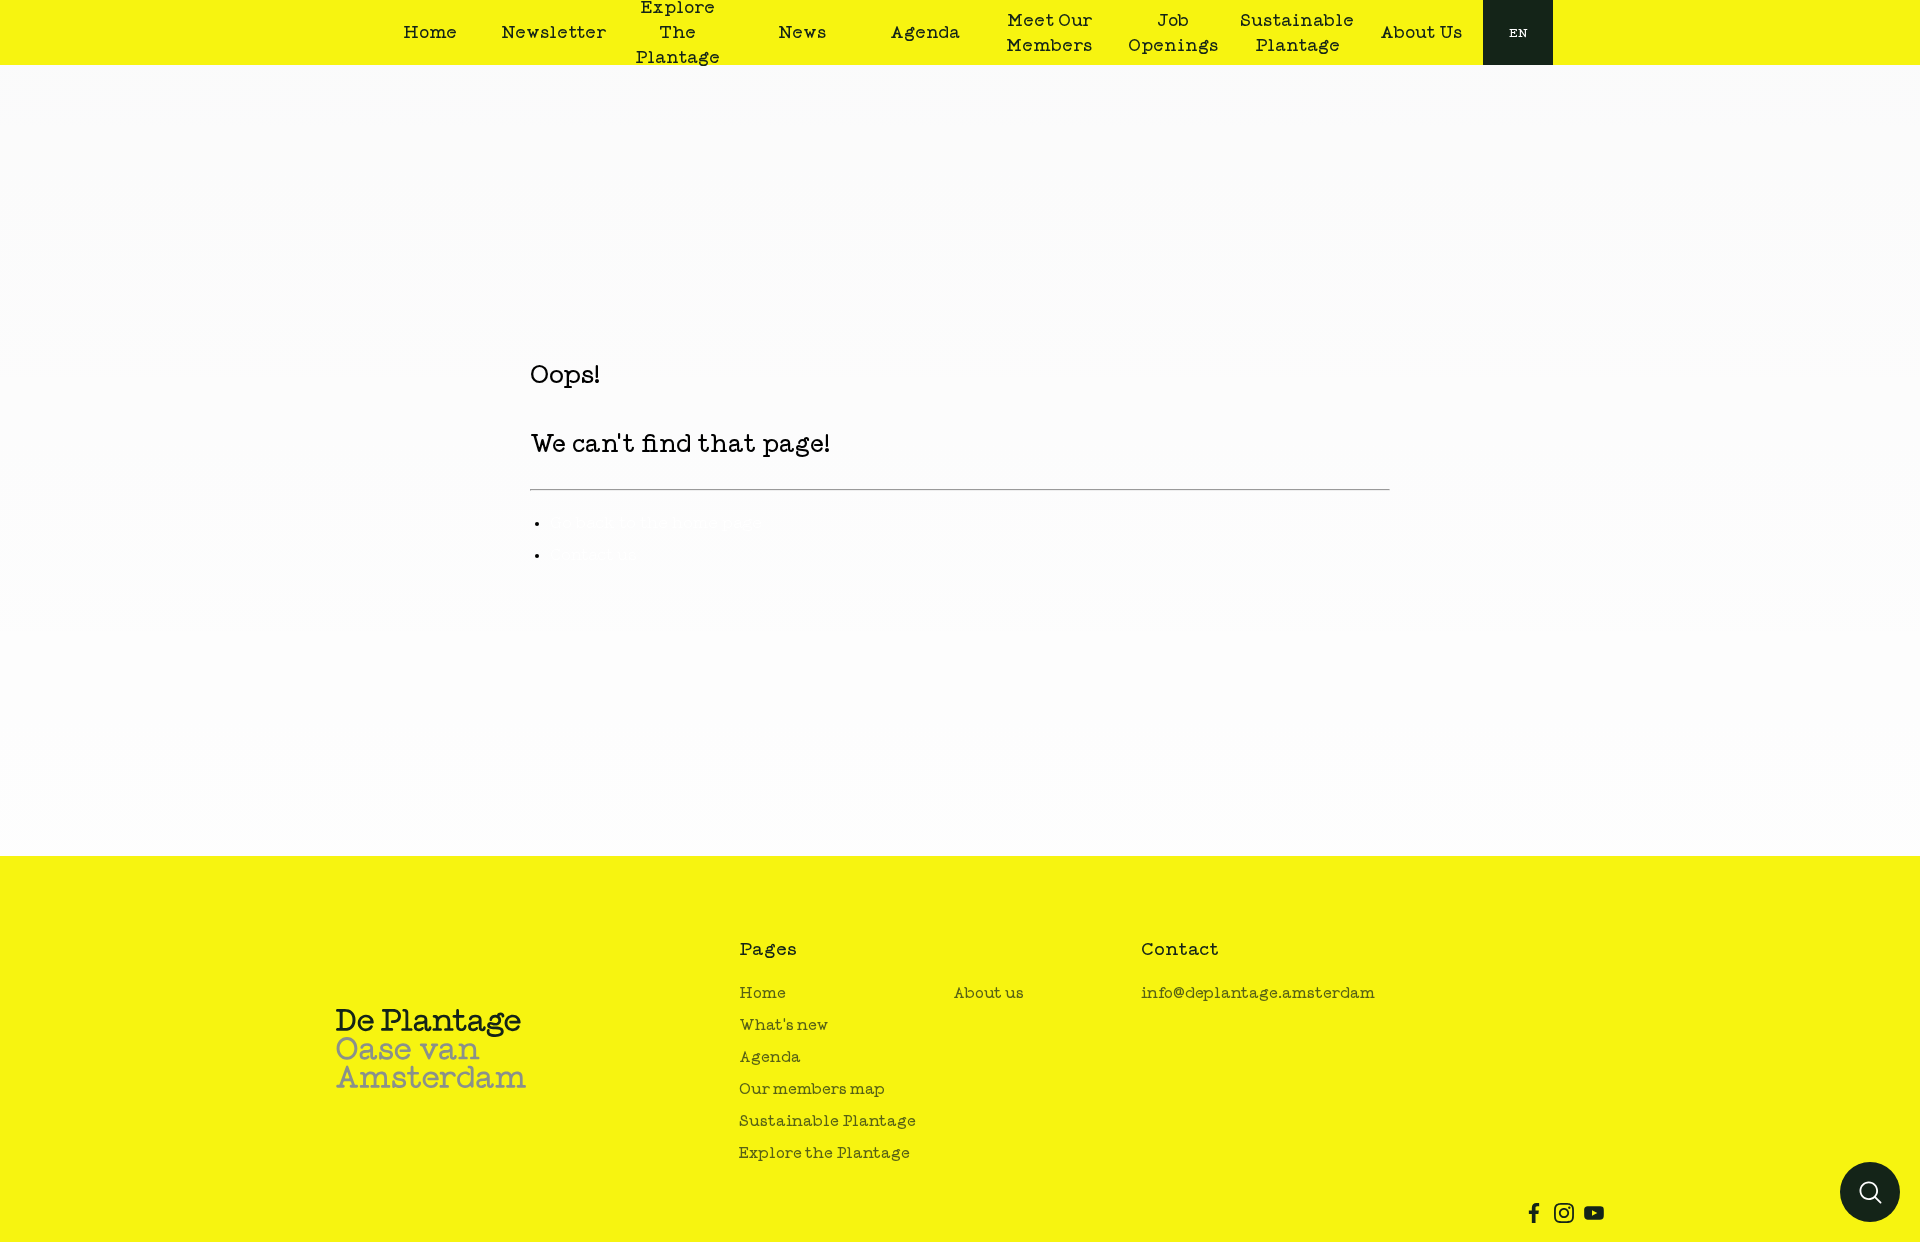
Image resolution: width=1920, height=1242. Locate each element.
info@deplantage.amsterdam (1258, 993)
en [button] (1518, 33)
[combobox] (1518, 32)
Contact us (593, 555)
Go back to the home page (656, 523)
